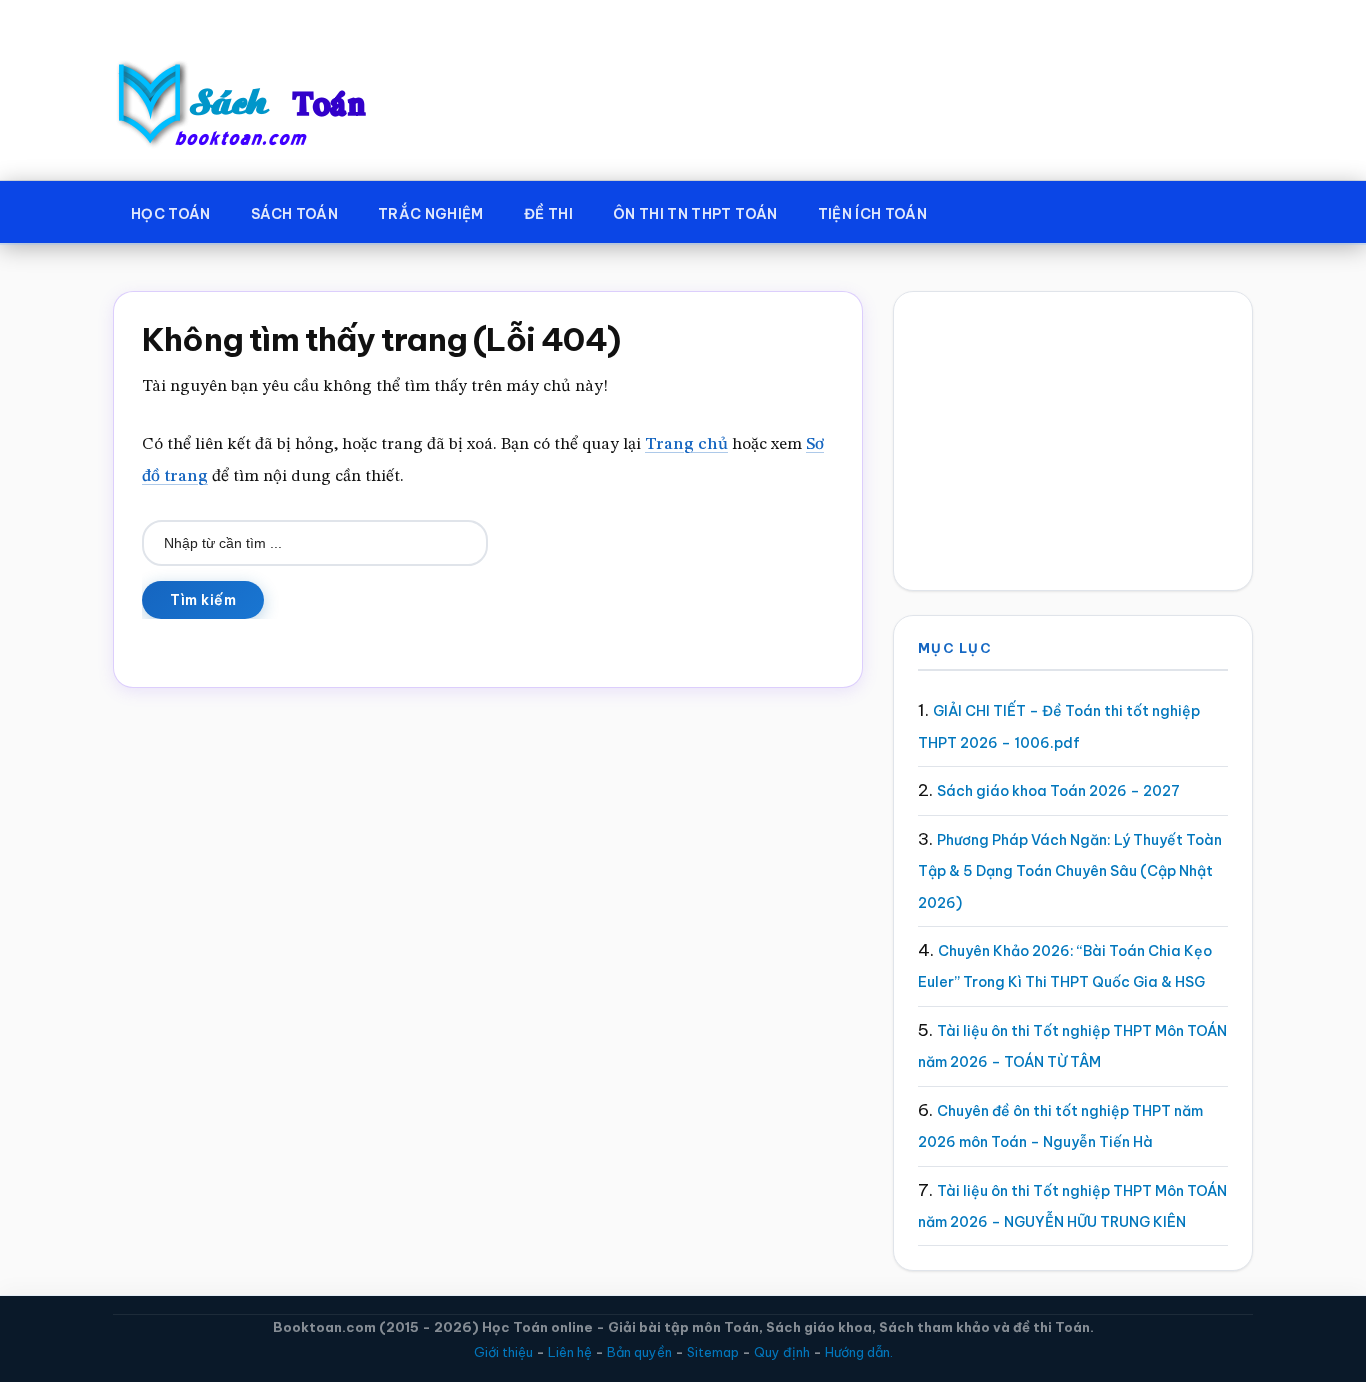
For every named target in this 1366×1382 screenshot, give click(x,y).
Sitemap (713, 1352)
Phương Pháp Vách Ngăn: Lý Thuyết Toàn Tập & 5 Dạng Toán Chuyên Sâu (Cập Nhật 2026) (1070, 871)
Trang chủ (686, 444)
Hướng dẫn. (859, 1352)
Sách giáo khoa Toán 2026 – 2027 (1058, 791)
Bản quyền (639, 1352)
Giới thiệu (503, 1352)
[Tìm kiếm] (976, 210)
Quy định (782, 1352)
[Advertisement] (1073, 441)
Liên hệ (570, 1352)
